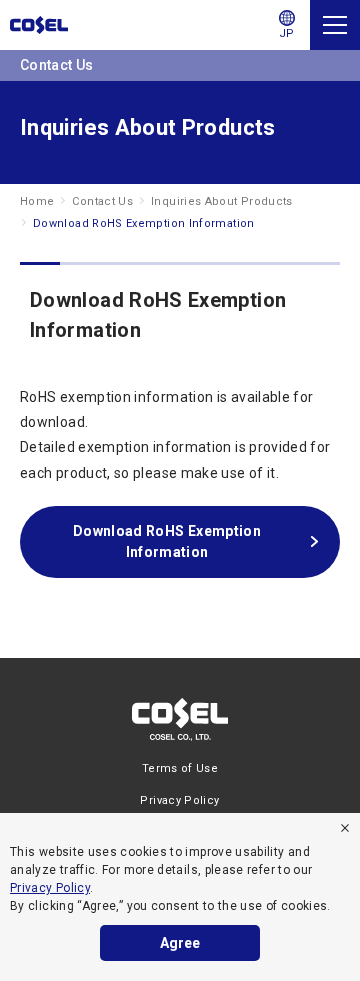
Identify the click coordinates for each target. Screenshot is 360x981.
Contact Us (102, 201)
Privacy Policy (50, 888)
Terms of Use (180, 768)
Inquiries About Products (222, 201)
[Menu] (335, 25)
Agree (180, 943)
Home (37, 201)
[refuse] (345, 828)
